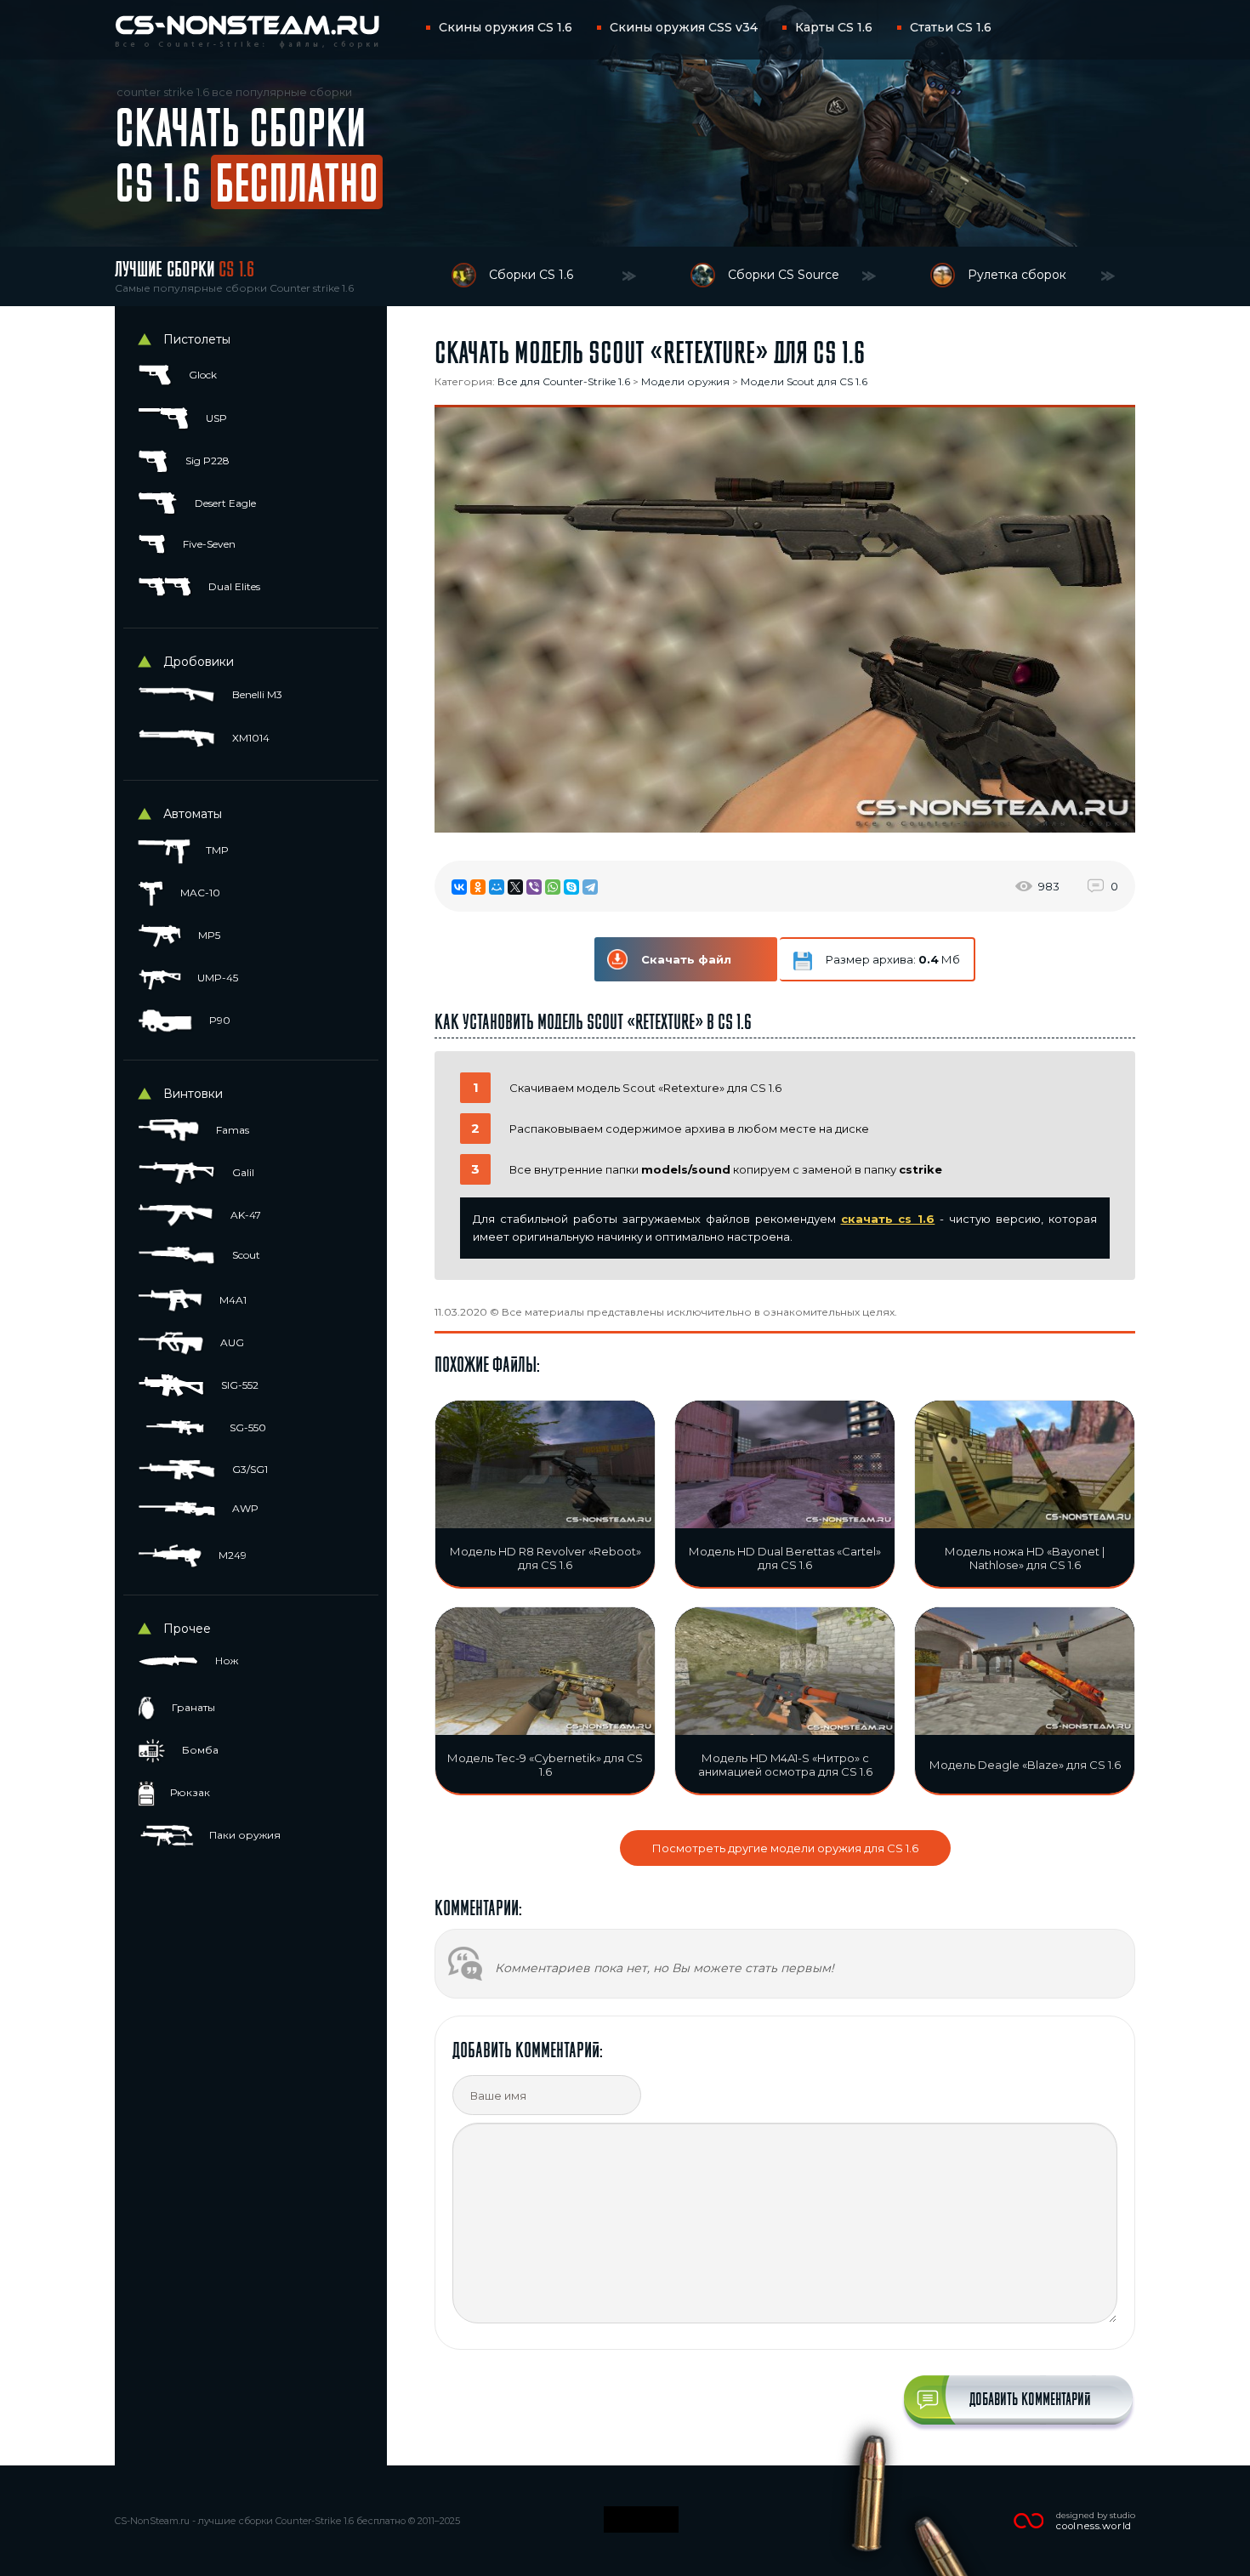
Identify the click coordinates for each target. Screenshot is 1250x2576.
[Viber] (534, 887)
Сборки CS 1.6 (531, 275)
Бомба (199, 1750)
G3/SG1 (249, 1469)
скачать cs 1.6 (888, 1219)
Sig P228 (206, 461)
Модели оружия (685, 381)
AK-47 (244, 1215)
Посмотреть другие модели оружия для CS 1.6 (785, 1848)
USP (215, 418)
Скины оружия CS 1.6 (506, 27)
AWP (244, 1508)
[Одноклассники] (478, 887)
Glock (202, 375)
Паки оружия (244, 1835)
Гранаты (192, 1707)
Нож (225, 1660)
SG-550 (247, 1427)
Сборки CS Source (784, 275)
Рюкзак (189, 1792)
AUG (231, 1342)
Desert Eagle (224, 503)
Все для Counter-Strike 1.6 (564, 381)
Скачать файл (686, 959)
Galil (242, 1172)
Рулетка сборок (1017, 275)
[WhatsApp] (553, 887)
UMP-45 (216, 978)
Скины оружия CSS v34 (684, 27)
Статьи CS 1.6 (951, 27)
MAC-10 (199, 893)
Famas (231, 1130)
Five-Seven (208, 544)
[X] (515, 887)
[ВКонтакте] (459, 887)
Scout (245, 1255)
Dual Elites (233, 586)
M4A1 (232, 1300)
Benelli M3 (256, 694)
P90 (219, 1020)
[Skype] (571, 887)
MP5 (208, 935)
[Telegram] (590, 887)
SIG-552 (239, 1385)
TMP (216, 850)
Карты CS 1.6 (834, 27)
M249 (231, 1555)
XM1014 (250, 738)
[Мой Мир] (497, 887)
